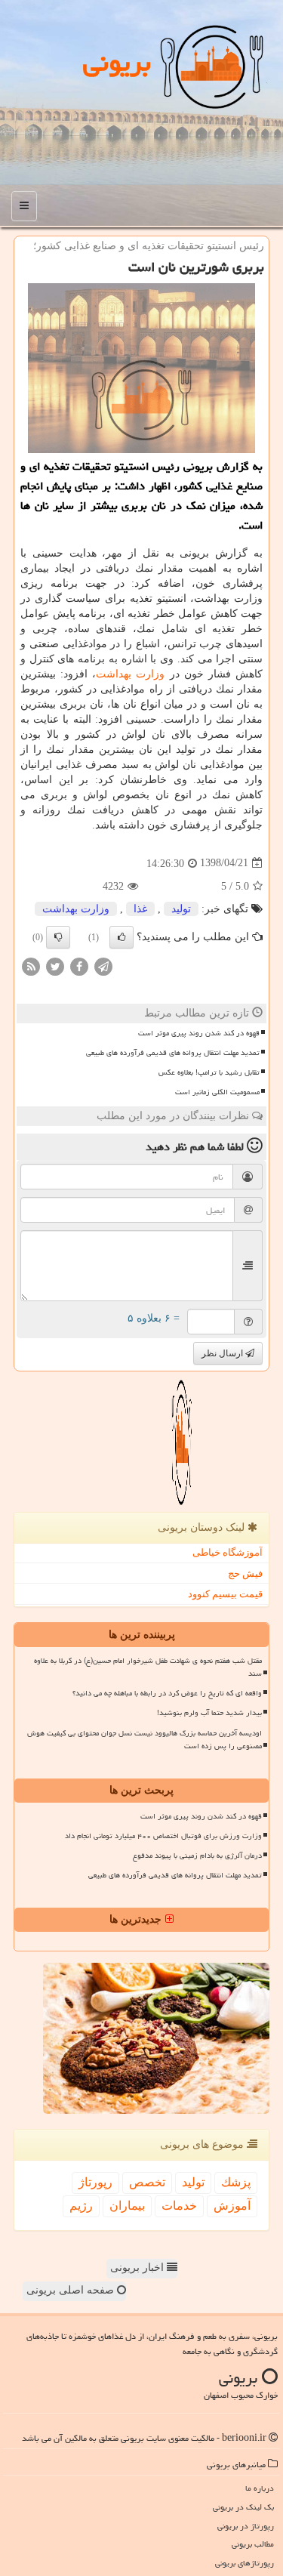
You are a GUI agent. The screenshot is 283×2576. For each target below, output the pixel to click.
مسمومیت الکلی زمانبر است (217, 1092)
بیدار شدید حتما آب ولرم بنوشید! (209, 1713)
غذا (140, 909)
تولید (181, 909)
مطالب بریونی (253, 2544)
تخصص (147, 2182)
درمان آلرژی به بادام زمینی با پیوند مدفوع (197, 1856)
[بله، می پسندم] (122, 937)
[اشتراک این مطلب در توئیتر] (55, 966)
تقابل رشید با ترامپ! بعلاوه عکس (209, 1072)
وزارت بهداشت (130, 674)
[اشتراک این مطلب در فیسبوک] (79, 966)
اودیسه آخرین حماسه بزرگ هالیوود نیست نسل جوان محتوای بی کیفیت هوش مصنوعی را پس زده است (145, 1740)
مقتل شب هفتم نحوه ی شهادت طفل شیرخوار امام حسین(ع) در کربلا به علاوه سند (148, 1667)
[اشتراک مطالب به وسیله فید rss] (31, 966)
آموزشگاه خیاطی (228, 1552)
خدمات (179, 2206)
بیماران (127, 2206)
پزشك (236, 2182)
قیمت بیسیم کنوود (225, 1594)
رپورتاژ (95, 2182)
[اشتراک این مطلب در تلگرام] (103, 966)
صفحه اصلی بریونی (72, 2290)
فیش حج (245, 1573)
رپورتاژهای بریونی (245, 2563)
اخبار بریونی (138, 2267)
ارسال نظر (223, 1353)
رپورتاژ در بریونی (246, 2526)
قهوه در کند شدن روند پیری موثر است (199, 1033)
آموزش (232, 2206)
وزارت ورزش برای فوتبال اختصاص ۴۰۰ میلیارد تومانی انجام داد (163, 1836)
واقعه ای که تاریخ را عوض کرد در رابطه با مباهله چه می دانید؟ (167, 1693)
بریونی (117, 62)
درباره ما (260, 2488)
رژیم (81, 2206)
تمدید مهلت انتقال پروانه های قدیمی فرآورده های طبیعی (173, 1053)
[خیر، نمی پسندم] (58, 937)
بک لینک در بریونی (243, 2507)
